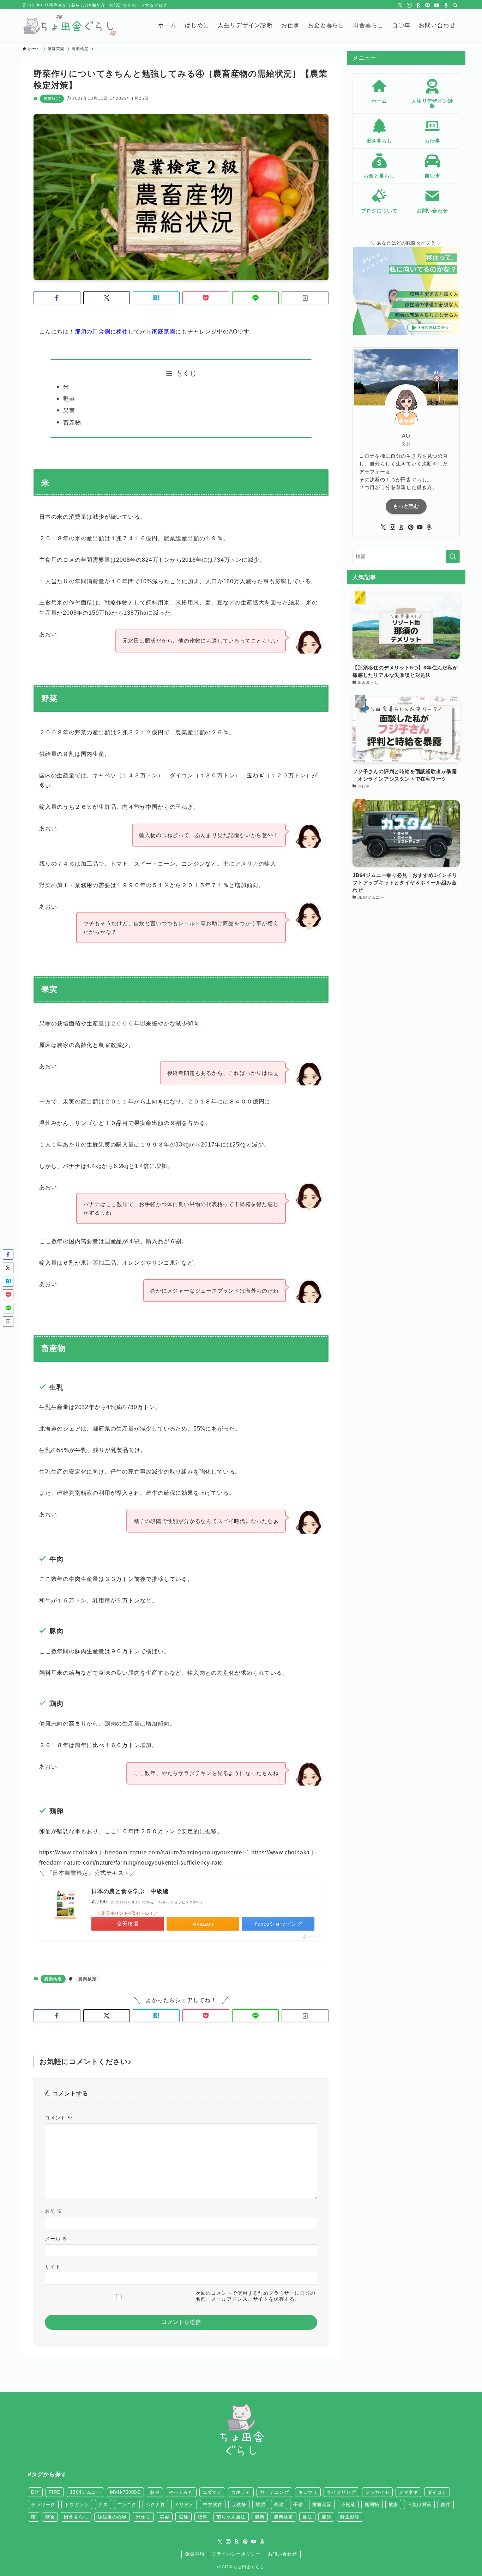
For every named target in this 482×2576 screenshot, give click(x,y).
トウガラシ (77, 2505)
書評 (446, 2505)
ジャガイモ (377, 2492)
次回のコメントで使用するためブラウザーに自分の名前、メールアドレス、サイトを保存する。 (255, 2296)
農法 (307, 2517)
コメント (59, 2118)
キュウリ (308, 2492)
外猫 (279, 2505)
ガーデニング (274, 2492)
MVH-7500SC (125, 2492)
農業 (260, 2517)
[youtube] (437, 5)
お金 (155, 2492)
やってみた (181, 2492)
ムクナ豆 (155, 2505)
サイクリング (341, 2492)
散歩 (393, 2505)
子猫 (298, 2505)
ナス (103, 2505)
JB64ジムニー (85, 2492)
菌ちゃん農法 (231, 2517)
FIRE (55, 2492)
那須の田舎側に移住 (101, 332)
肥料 (203, 2517)
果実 (69, 411)
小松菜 (348, 2505)
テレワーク (43, 2505)
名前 (53, 2211)
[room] (418, 5)
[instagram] (409, 5)
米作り (143, 2517)
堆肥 (260, 2505)
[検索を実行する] (453, 556)
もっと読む (406, 506)
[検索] (455, 5)
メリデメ (184, 2505)
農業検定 (52, 98)
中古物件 (213, 2505)
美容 (165, 2517)
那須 (326, 2517)
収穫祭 (239, 2505)
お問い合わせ (282, 2554)
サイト (53, 2267)
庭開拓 (372, 2505)
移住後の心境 (112, 2517)
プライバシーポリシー (236, 2554)
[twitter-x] (400, 5)
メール (56, 2239)
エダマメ (212, 2492)
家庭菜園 (164, 332)
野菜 (69, 399)
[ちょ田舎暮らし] (69, 25)
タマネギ (408, 2492)
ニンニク (127, 2505)
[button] (57, 298)
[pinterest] (428, 5)
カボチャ (241, 2492)
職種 (183, 2517)
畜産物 (72, 423)
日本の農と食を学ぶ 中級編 (130, 1891)
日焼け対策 (419, 2505)
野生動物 (350, 2517)
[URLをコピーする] (305, 298)
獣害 (50, 2517)
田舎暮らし (76, 2517)
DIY (35, 2492)
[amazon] (446, 5)
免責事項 (195, 2554)
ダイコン (437, 2492)
